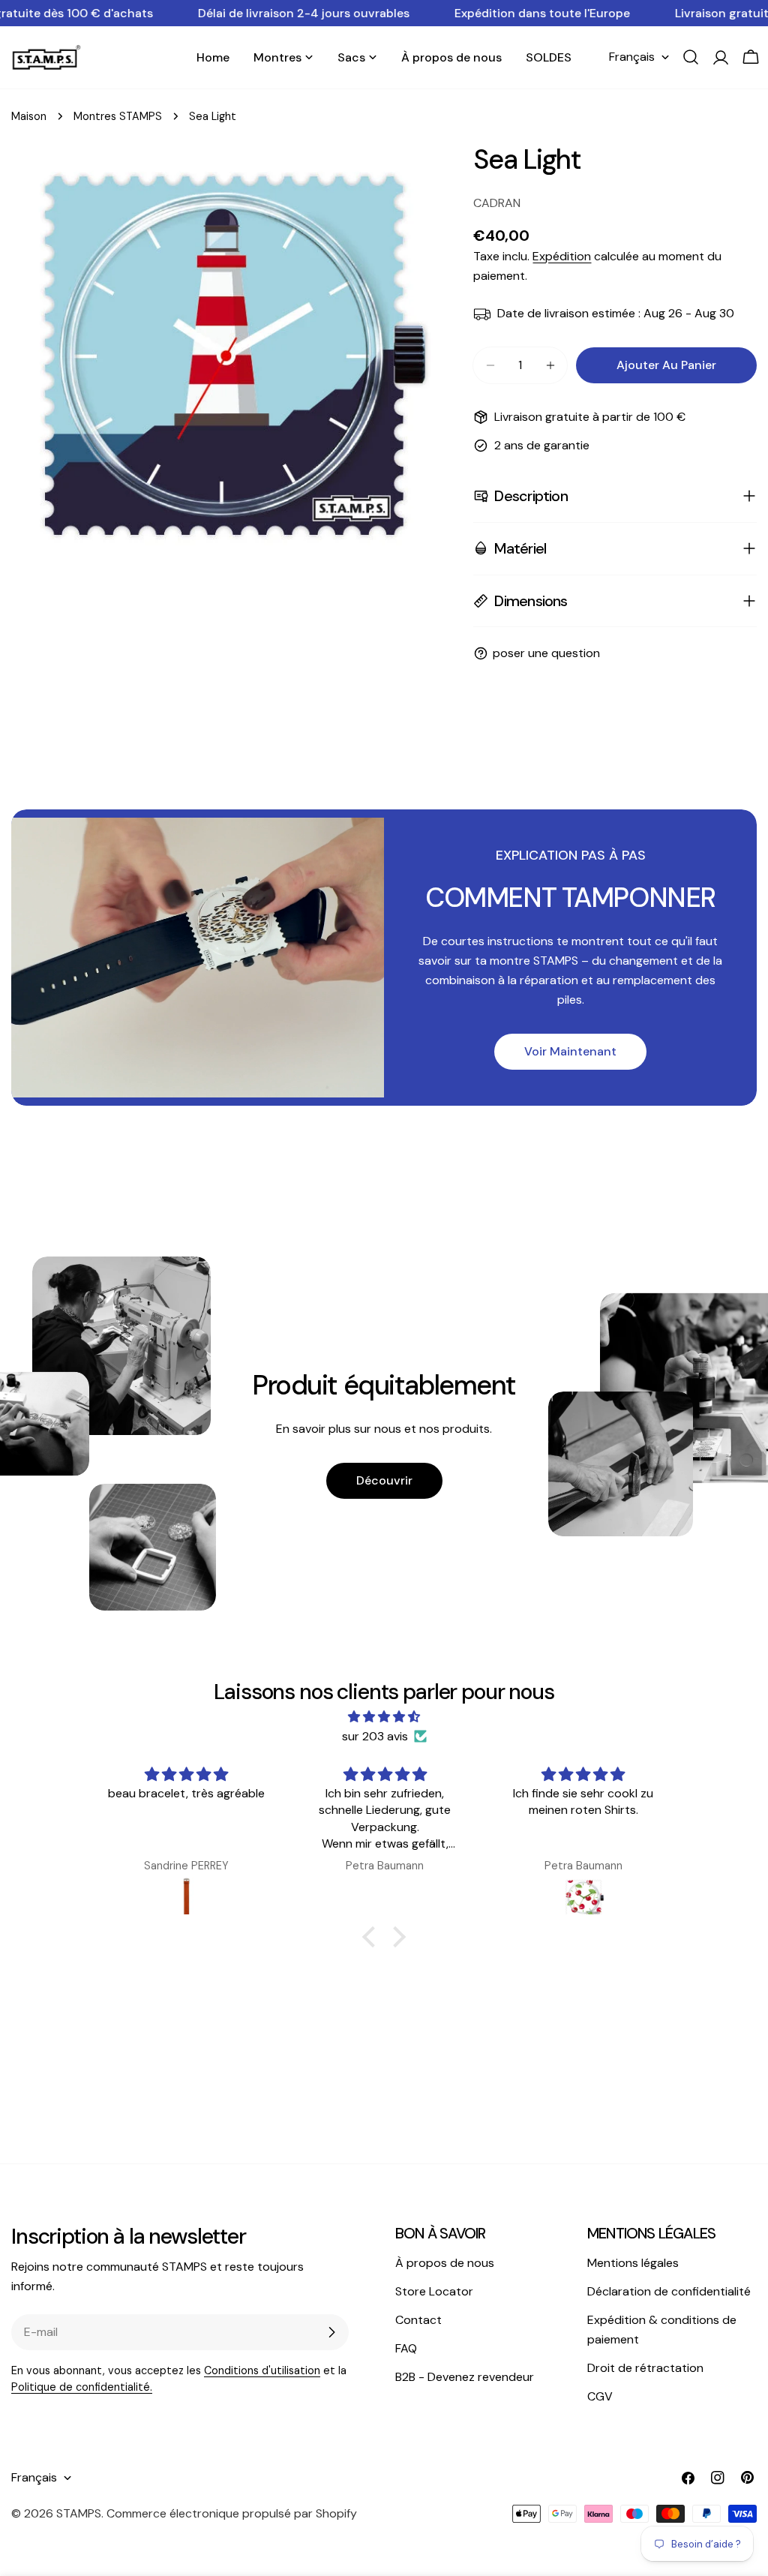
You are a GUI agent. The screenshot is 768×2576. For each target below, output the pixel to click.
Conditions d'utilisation (262, 2370)
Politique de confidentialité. (82, 2387)
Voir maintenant (570, 1051)
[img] (384, 1717)
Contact (418, 2320)
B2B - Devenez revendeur (465, 2377)
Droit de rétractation (645, 2368)
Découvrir (384, 1480)
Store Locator (434, 2291)
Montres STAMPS (118, 116)
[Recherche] (691, 57)
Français (632, 57)
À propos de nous (445, 2263)
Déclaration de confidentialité (669, 2291)
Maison (29, 116)
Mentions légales (633, 2263)
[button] (373, 1937)
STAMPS (79, 2513)
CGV (600, 2396)
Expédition (562, 256)
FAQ (406, 2348)
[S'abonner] (331, 2332)
